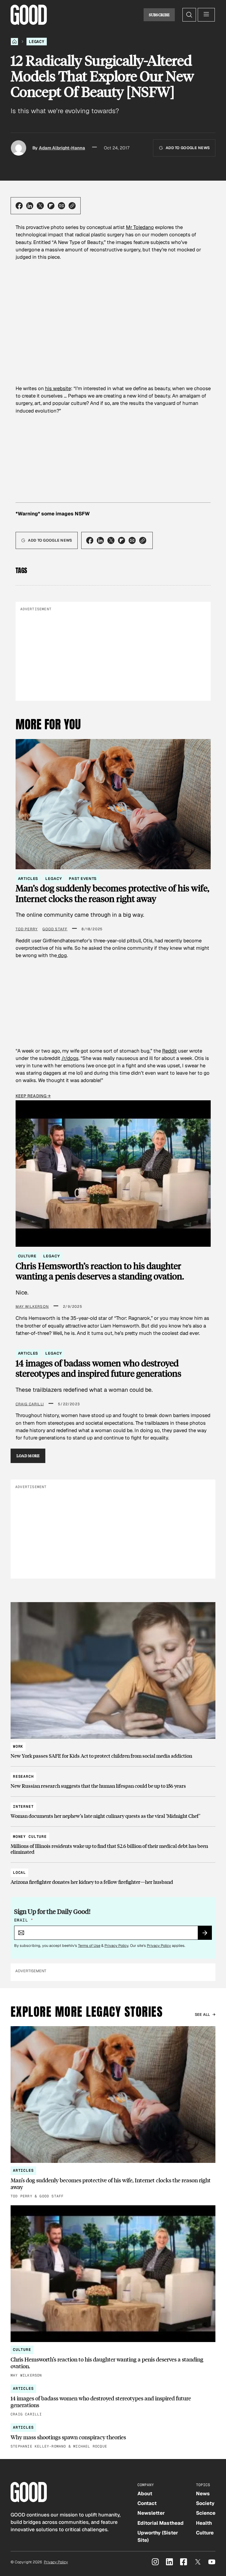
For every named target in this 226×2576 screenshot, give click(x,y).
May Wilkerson (32, 1307)
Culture (27, 1256)
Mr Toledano (140, 227)
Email (24, 1920)
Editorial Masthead (161, 2523)
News (203, 2493)
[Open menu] (206, 15)
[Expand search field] (189, 15)
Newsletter (151, 2513)
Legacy (37, 42)
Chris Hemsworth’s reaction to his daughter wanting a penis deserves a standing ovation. (100, 1271)
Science (206, 2513)
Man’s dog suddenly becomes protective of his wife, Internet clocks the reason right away (112, 893)
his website (58, 388)
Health (204, 2523)
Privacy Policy (116, 1946)
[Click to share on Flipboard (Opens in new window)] (51, 206)
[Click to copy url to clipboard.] (72, 206)
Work (18, 1746)
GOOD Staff (55, 929)
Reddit (169, 1051)
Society (205, 2503)
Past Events (83, 879)
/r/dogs (70, 1058)
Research (23, 1776)
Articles (28, 879)
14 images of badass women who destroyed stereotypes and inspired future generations (98, 1368)
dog (62, 955)
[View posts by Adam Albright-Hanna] (19, 148)
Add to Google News (188, 148)
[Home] (14, 42)
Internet (23, 1806)
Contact (147, 2503)
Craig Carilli (30, 1404)
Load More (28, 1456)
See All (202, 2015)
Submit (207, 1935)
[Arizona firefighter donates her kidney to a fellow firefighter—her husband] (113, 1875)
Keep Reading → (33, 1096)
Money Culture (30, 1837)
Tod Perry (27, 929)
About (145, 2493)
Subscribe (159, 15)
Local (19, 1872)
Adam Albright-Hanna (62, 148)
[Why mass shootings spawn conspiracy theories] (113, 2436)
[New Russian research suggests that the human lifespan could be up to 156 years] (113, 1778)
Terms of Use (89, 1946)
